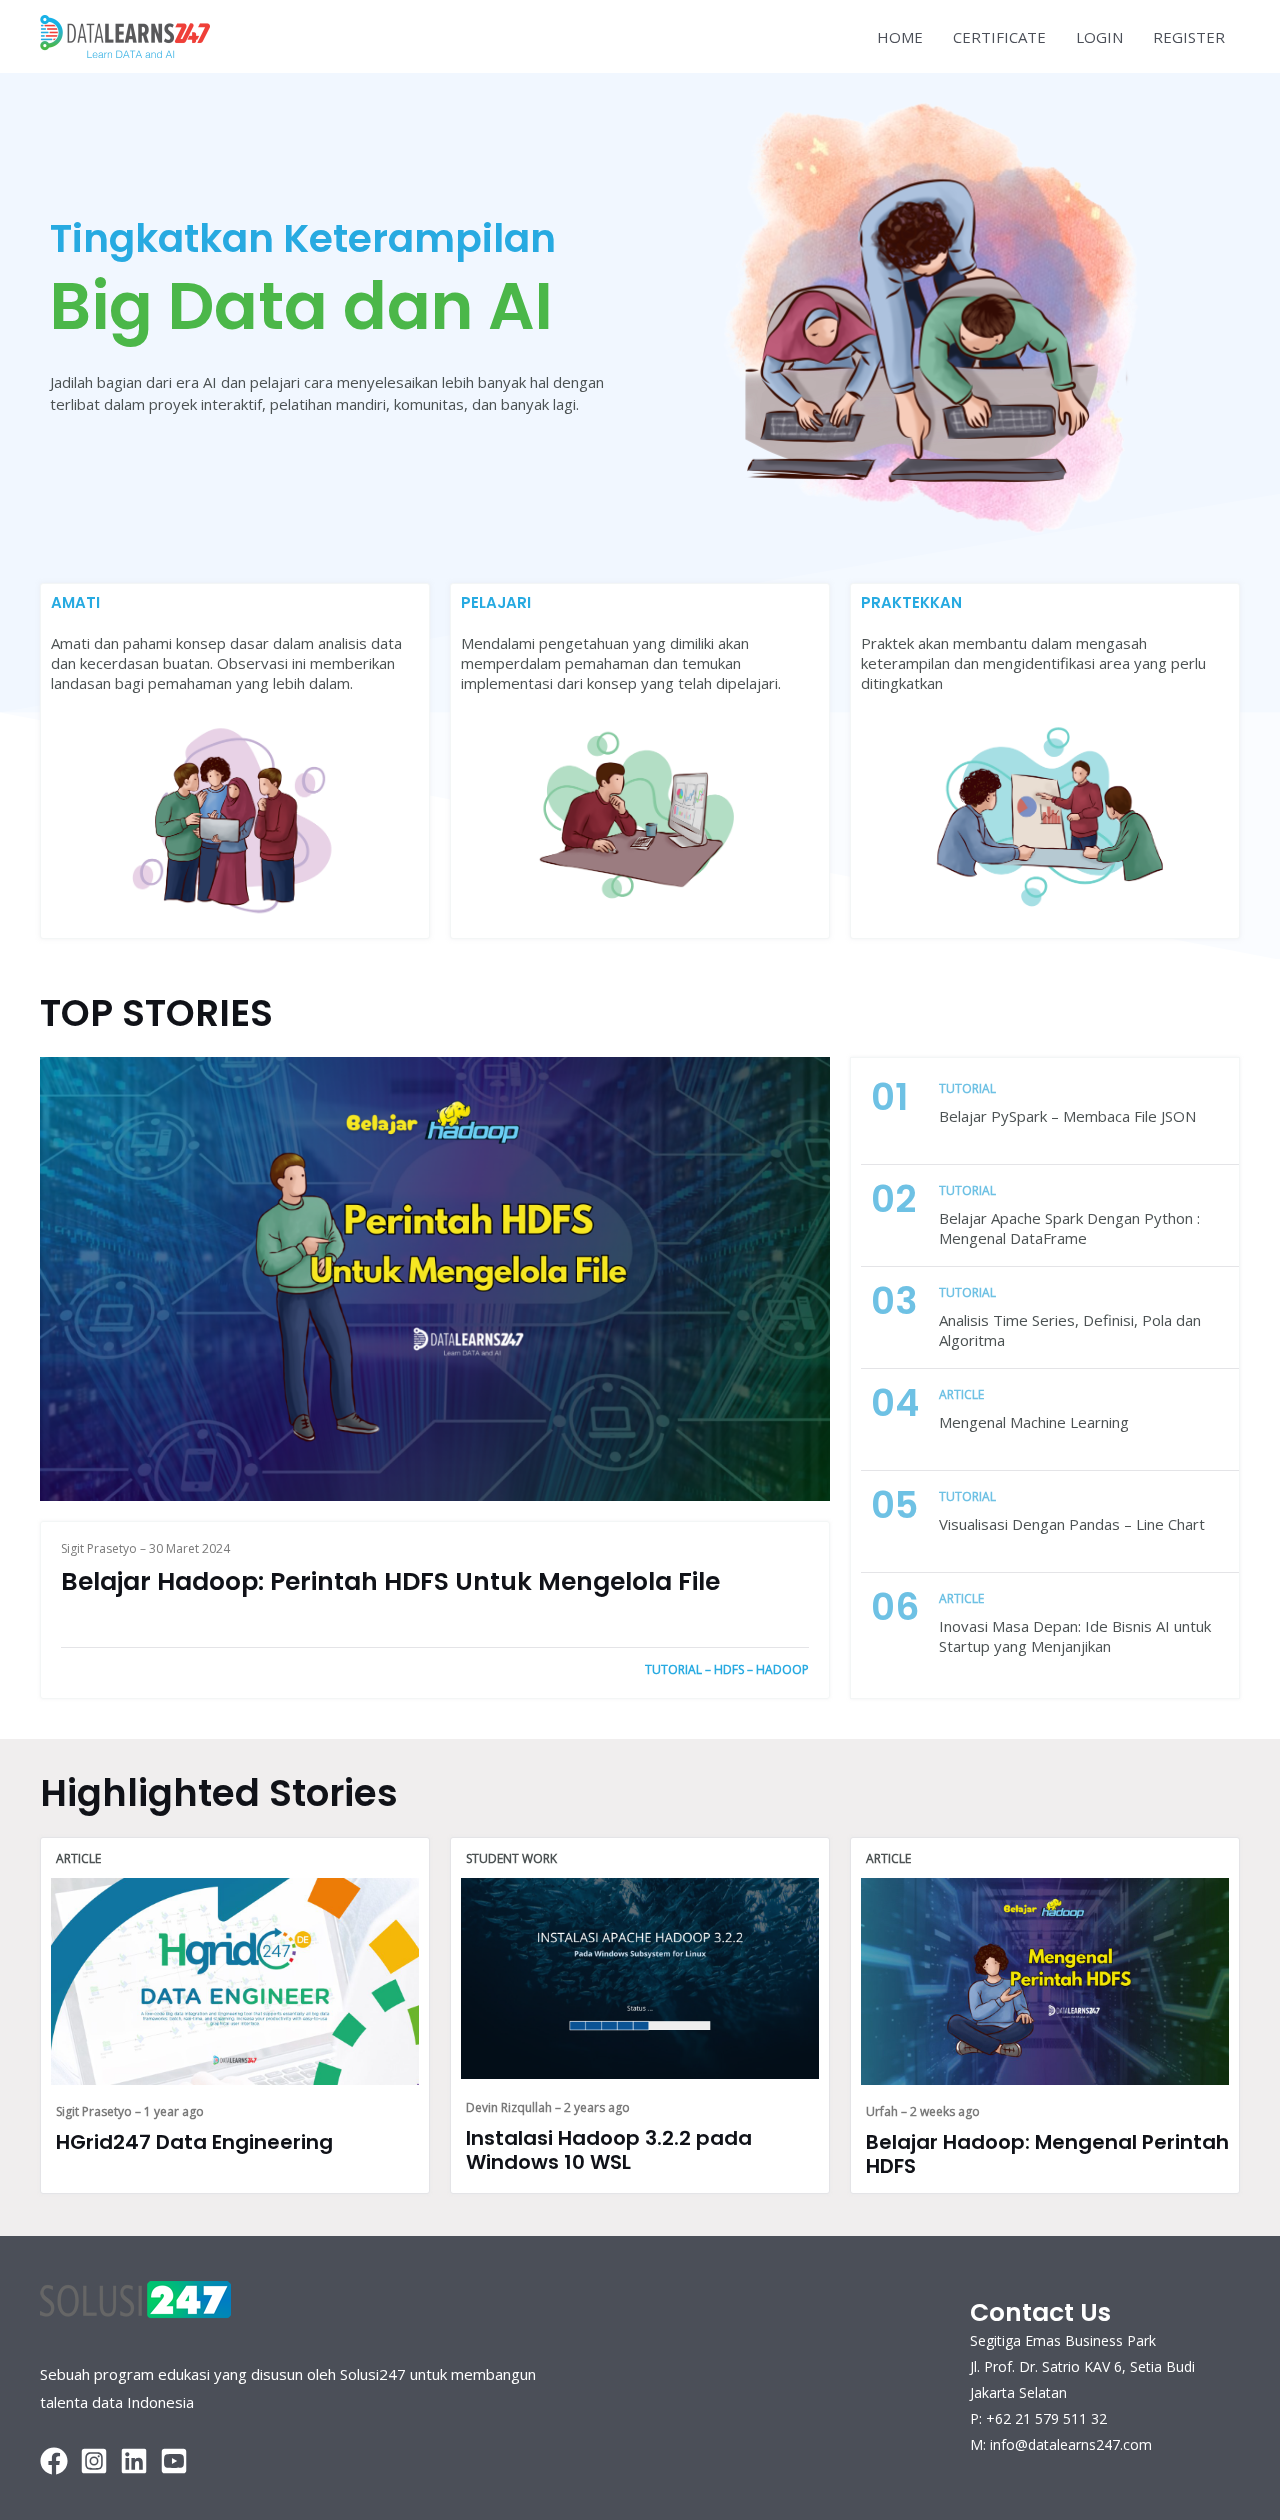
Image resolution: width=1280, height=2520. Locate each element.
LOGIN (1099, 37)
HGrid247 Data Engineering (194, 2142)
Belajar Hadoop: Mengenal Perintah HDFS (1047, 2154)
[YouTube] (174, 2461)
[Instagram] (94, 2461)
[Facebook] (54, 2461)
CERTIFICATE (999, 37)
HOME (900, 37)
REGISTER (1189, 37)
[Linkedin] (134, 2461)
